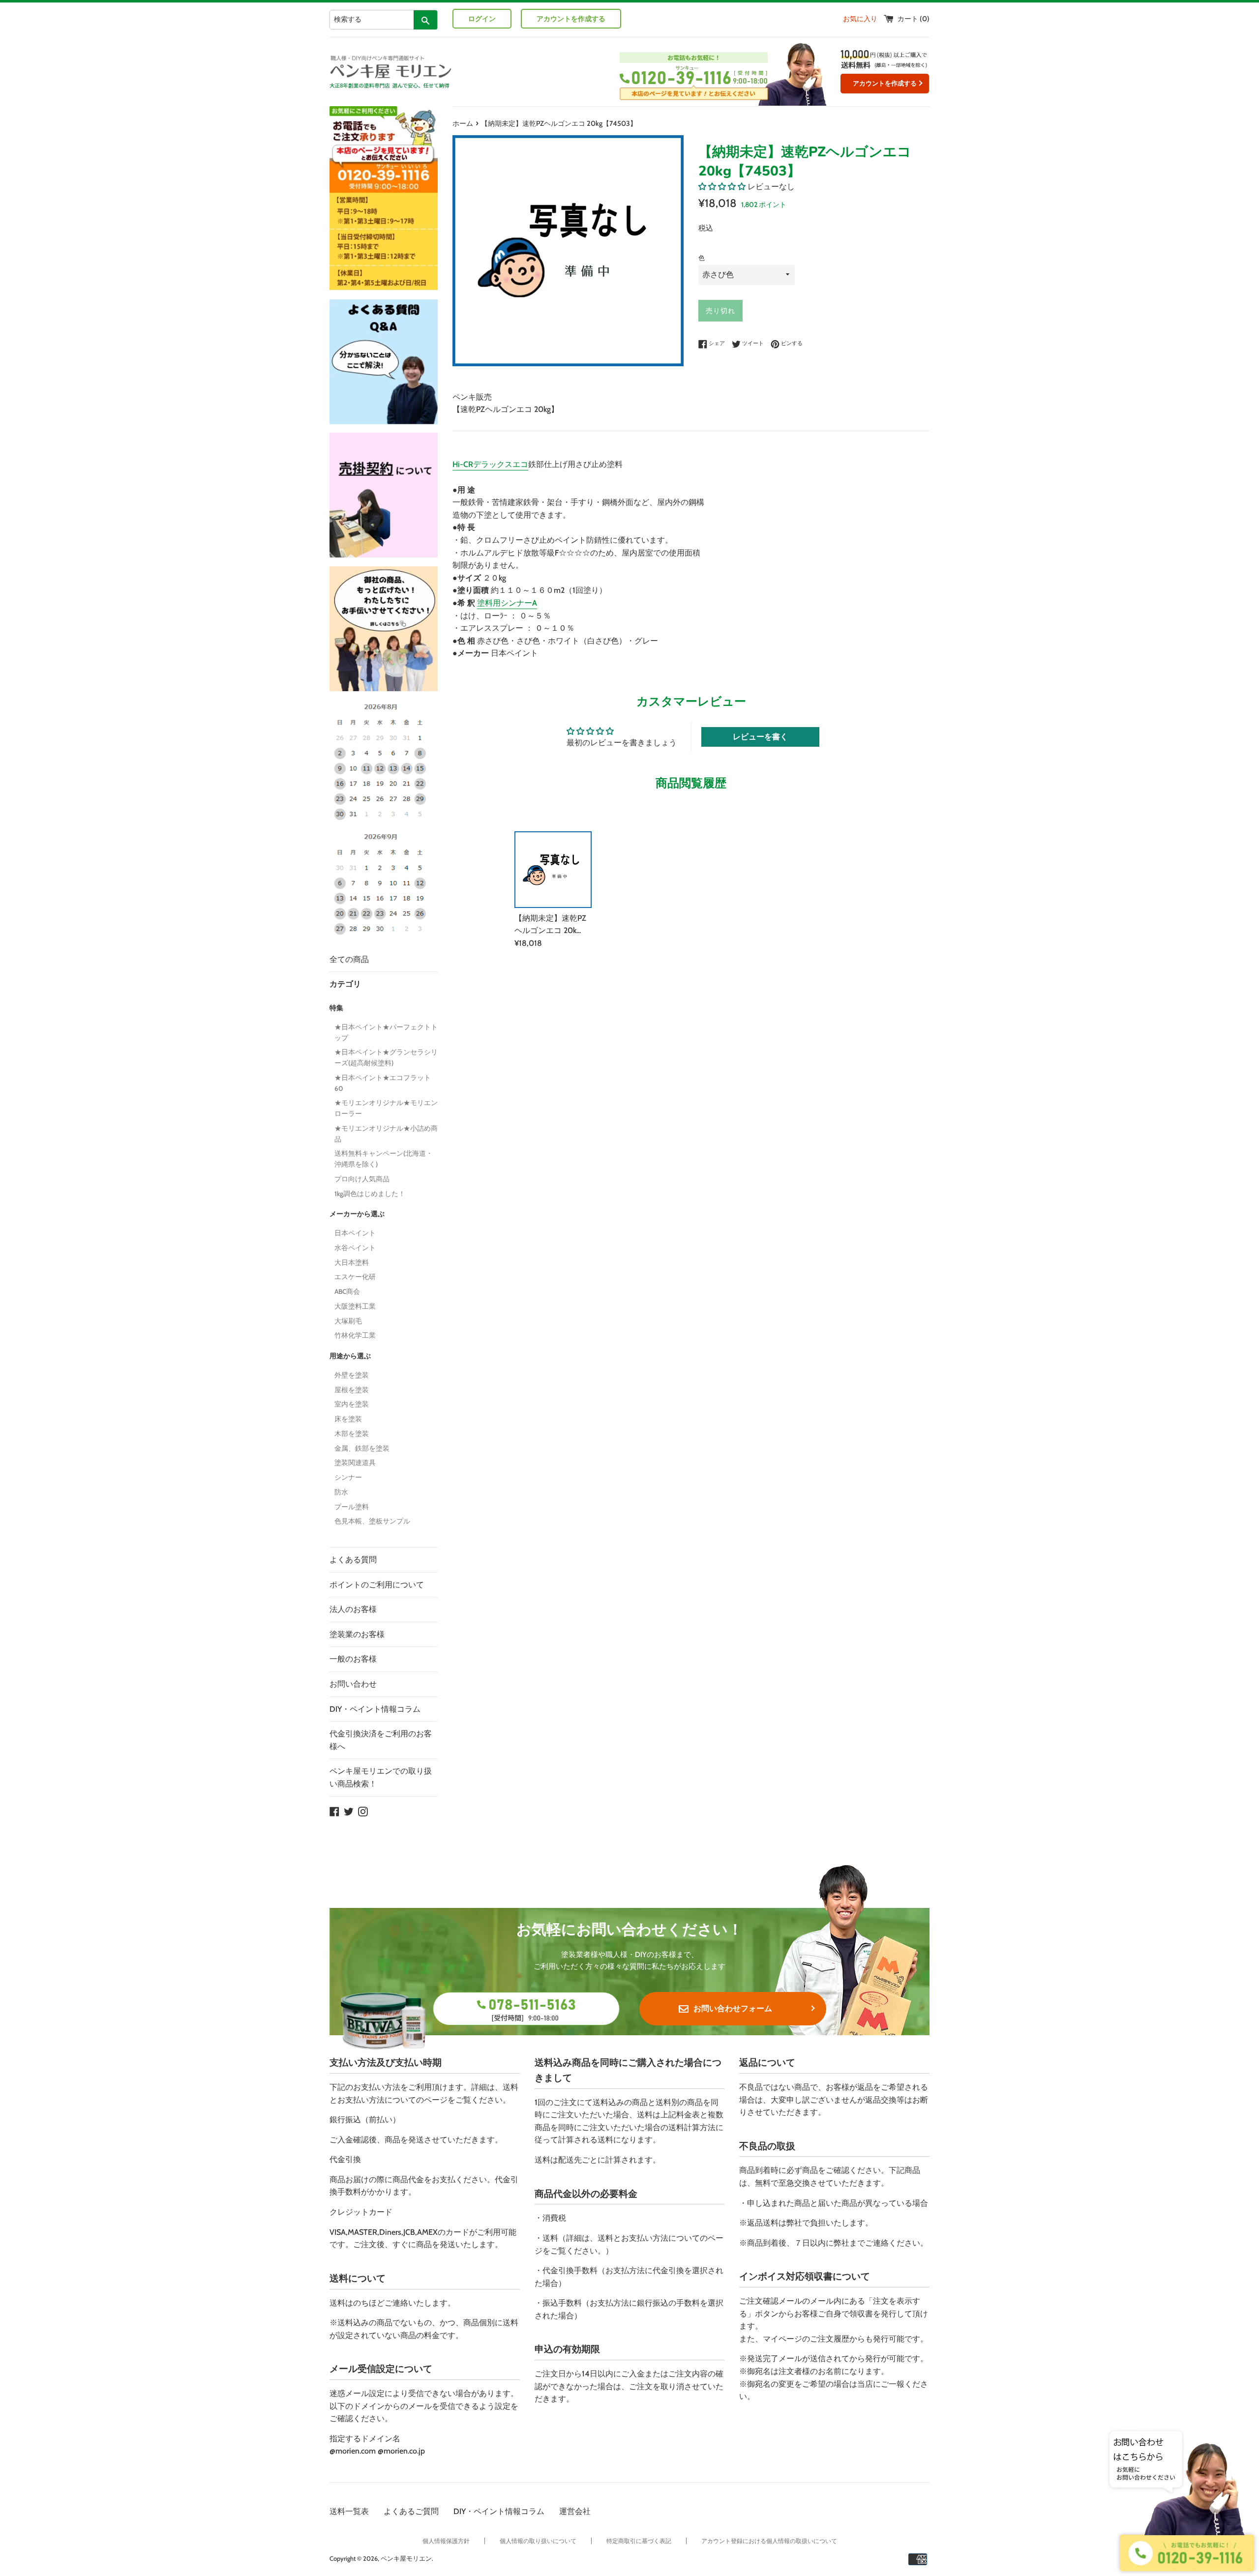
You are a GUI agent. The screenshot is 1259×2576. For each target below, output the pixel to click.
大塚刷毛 (348, 1321)
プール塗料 (352, 1507)
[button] (722, 187)
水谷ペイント (355, 1248)
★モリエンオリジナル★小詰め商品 (386, 1134)
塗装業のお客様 (357, 1634)
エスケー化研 (355, 1277)
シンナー (348, 1477)
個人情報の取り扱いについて (538, 2541)
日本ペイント (355, 1233)
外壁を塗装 (352, 1375)
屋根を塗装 (352, 1390)
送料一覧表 (349, 2511)
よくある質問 (353, 1560)
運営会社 (575, 2511)
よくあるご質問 (411, 2511)
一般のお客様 (353, 1659)
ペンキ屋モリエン (406, 2559)
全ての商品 (349, 959)
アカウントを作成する (571, 19)
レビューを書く (760, 737)
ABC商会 (347, 1291)
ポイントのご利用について (377, 1585)
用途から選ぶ (350, 1356)
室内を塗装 (352, 1404)
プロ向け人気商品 (362, 1179)
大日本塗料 (352, 1262)
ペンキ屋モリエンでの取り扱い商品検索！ (381, 1777)
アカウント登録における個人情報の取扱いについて (769, 2541)
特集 (336, 1008)
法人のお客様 (353, 1609)
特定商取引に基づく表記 (639, 2541)
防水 (341, 1492)
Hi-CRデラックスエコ (490, 464)
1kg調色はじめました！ (370, 1194)
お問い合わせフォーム (733, 2008)
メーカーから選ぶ (357, 1214)
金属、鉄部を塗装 (362, 1448)
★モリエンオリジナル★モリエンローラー (386, 1108)
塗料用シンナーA (507, 603)
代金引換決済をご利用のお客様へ (381, 1740)
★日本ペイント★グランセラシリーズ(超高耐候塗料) (386, 1057)
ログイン (482, 19)
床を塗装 (348, 1419)
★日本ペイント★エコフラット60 (383, 1083)
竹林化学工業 (355, 1335)
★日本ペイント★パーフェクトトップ (386, 1032)
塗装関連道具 (355, 1463)
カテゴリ (345, 984)
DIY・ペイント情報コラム (375, 1709)
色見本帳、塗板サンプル (372, 1521)
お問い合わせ (353, 1684)
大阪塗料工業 (355, 1306)
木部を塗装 (352, 1434)
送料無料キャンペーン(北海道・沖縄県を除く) (384, 1159)
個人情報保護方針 (446, 2541)
